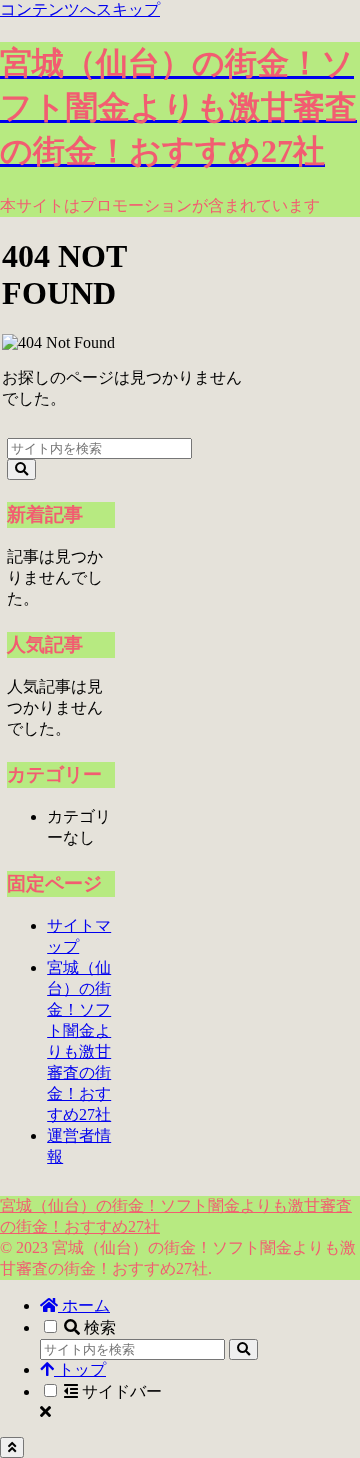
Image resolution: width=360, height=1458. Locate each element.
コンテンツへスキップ (80, 9)
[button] (21, 469)
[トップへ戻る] (12, 1447)
